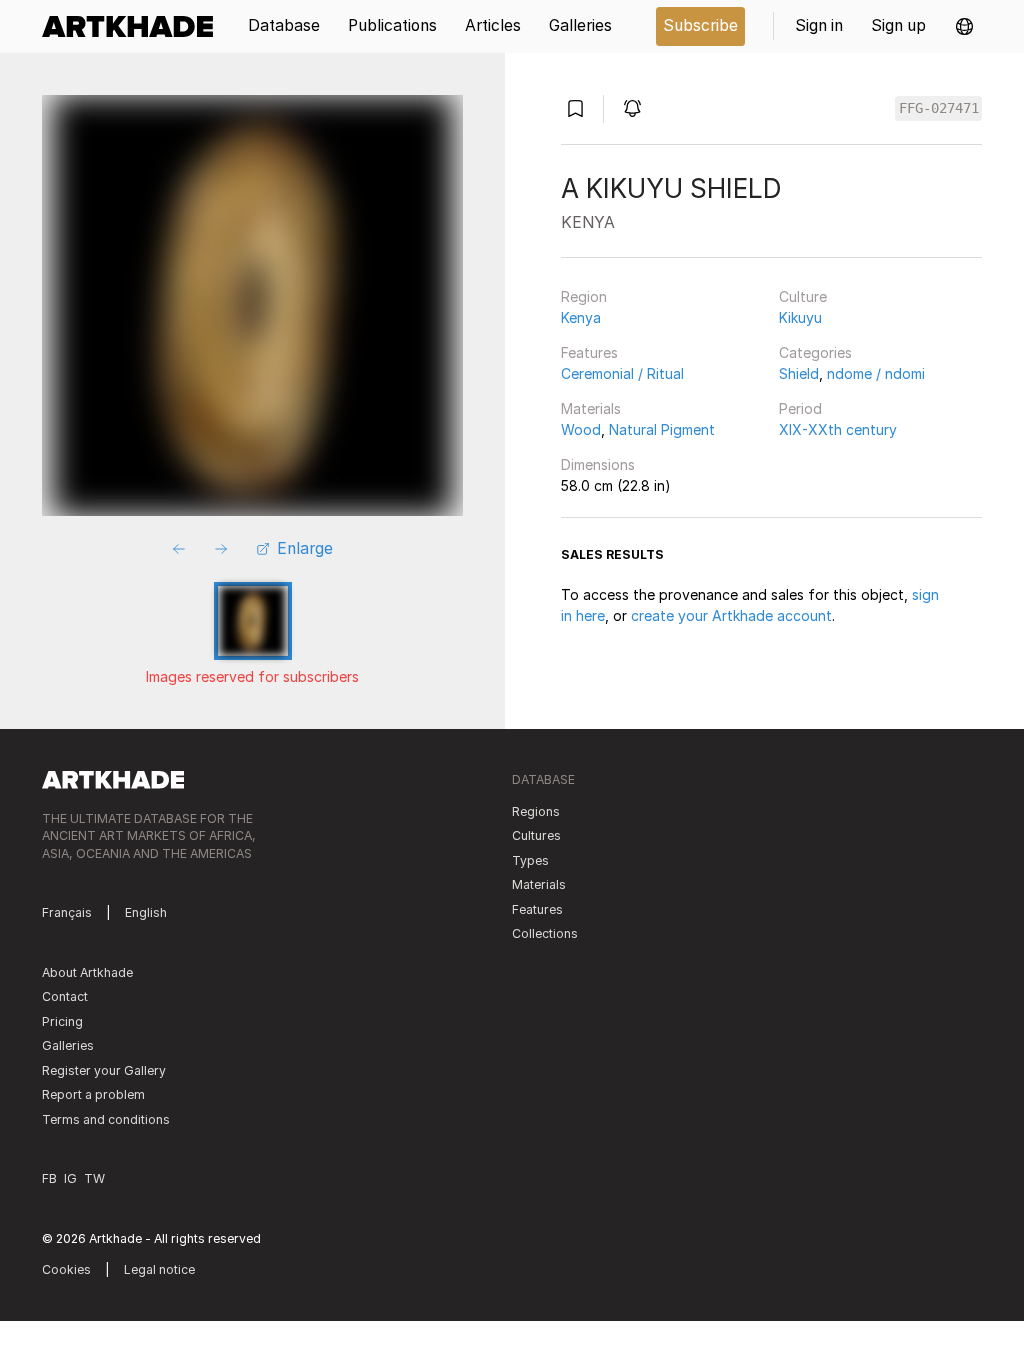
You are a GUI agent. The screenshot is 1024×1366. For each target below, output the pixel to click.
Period (800, 408)
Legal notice (159, 1269)
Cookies (66, 1269)
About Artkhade (87, 972)
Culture (803, 296)
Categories (815, 352)
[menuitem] (134, 26)
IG (70, 1178)
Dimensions (598, 464)
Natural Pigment (662, 429)
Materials (591, 408)
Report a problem (93, 1094)
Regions (536, 811)
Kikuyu (800, 317)
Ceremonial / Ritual (622, 373)
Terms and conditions (106, 1119)
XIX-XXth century (838, 429)
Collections (545, 933)
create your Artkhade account (731, 615)
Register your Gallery (104, 1070)
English (146, 912)
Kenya (581, 317)
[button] (964, 26)
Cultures (536, 835)
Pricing (62, 1021)
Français (67, 912)
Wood (581, 429)
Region (584, 296)
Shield (799, 373)
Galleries (68, 1045)
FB (49, 1178)
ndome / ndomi (876, 373)
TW (94, 1178)
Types (530, 860)
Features (589, 352)
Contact (65, 996)
